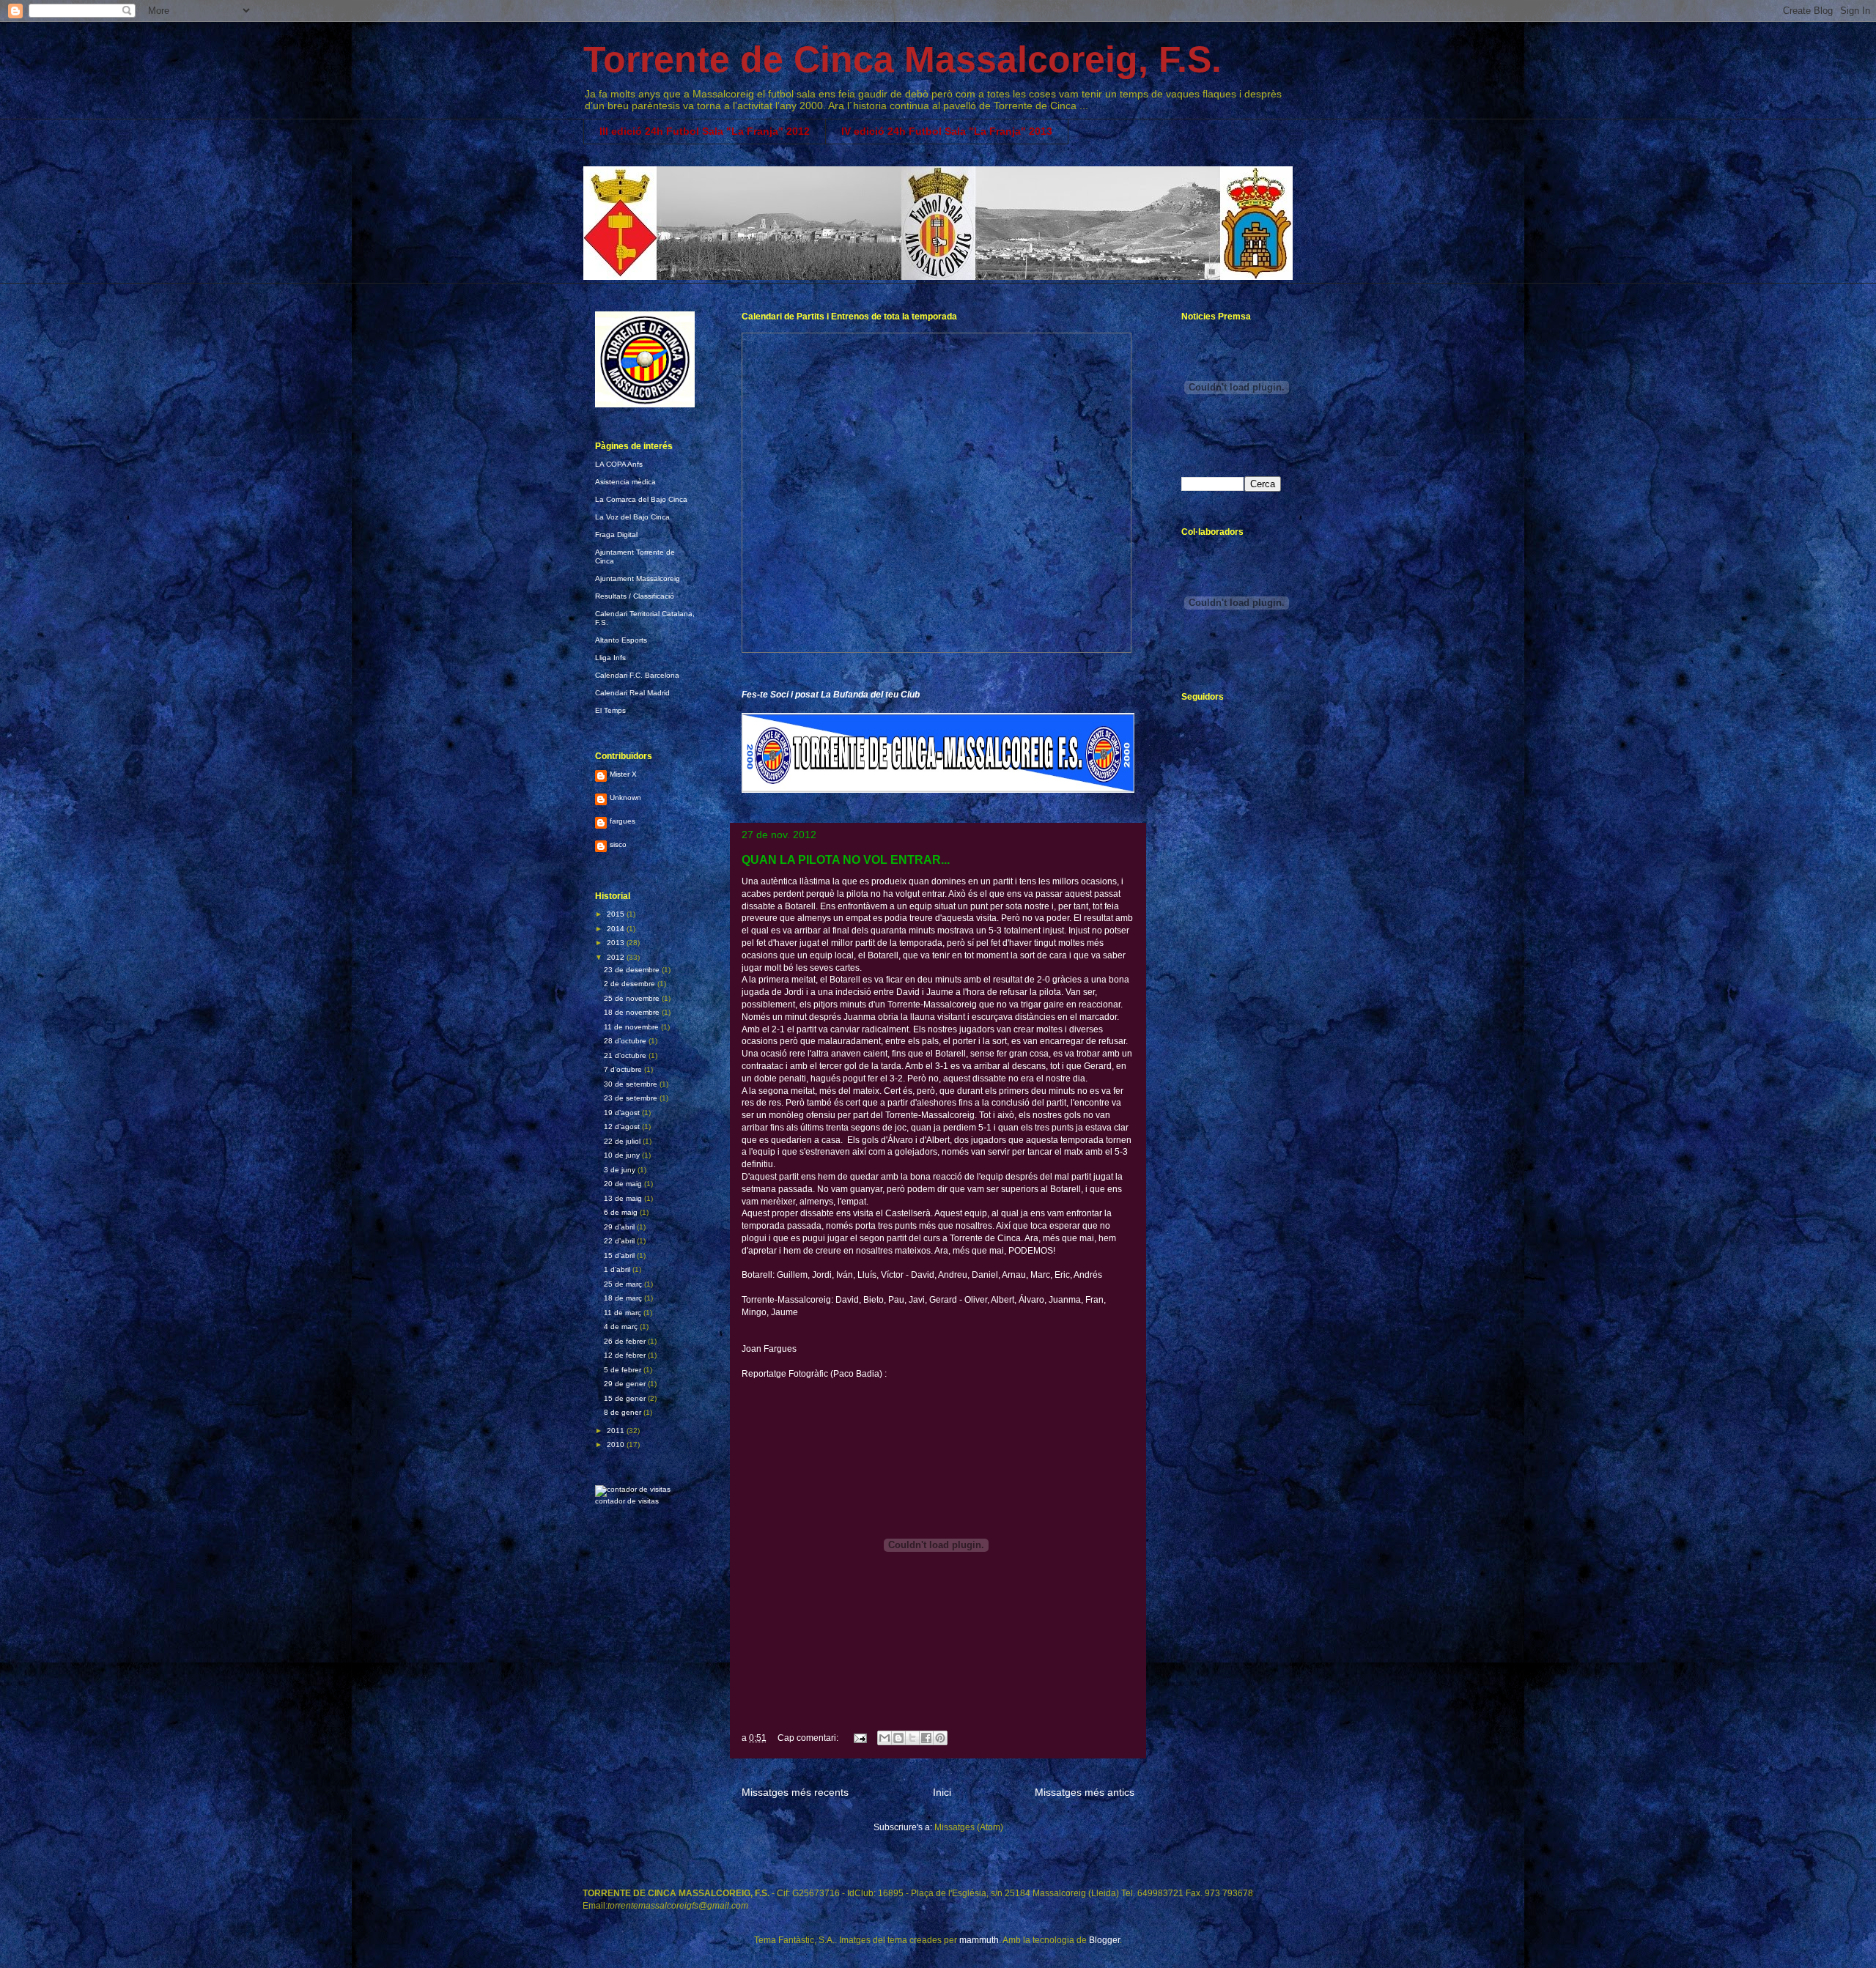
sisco (618, 844)
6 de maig (622, 1212)
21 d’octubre (626, 1055)
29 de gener (626, 1384)
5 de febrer (624, 1370)
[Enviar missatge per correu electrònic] (859, 1738)
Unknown (625, 798)
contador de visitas (627, 1501)
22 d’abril (620, 1241)
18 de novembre (633, 1012)
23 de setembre (632, 1098)
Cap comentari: (809, 1738)
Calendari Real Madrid (632, 693)
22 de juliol (623, 1141)
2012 (617, 957)
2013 (617, 943)
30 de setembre (632, 1084)
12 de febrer (626, 1355)
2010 (617, 1444)
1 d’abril (618, 1269)
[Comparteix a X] (912, 1738)
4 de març (622, 1327)
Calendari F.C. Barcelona (637, 675)
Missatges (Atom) (969, 1827)
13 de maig (624, 1198)
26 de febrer (626, 1341)
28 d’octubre (626, 1041)
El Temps (610, 710)
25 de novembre (633, 998)
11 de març (624, 1313)
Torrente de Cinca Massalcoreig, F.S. (902, 59)
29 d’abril (620, 1227)
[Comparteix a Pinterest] (940, 1738)
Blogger (1104, 1940)
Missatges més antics (1085, 1792)
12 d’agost (623, 1127)
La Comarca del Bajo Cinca (641, 499)
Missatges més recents (795, 1792)
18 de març (624, 1298)
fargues (623, 821)
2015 (617, 914)
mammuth (979, 1940)
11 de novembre (632, 1027)
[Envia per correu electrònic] (885, 1738)
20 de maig (624, 1184)
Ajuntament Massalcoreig (638, 578)
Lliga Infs (610, 658)
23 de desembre (633, 970)
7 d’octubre (624, 1069)
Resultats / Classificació (635, 596)
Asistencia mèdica (625, 482)
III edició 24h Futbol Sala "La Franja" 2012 (705, 131)
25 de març (624, 1284)
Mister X (623, 774)
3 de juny (621, 1170)
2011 (617, 1431)
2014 (617, 929)
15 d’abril (620, 1255)
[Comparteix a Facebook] (926, 1738)
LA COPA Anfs (619, 464)
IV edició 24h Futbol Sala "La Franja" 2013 (947, 131)
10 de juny (623, 1155)
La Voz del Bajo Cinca (632, 517)
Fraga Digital (616, 534)
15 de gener (626, 1398)
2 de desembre (631, 984)
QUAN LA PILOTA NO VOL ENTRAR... (846, 860)
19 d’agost (623, 1113)
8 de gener (624, 1412)
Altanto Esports (621, 640)
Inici (942, 1792)
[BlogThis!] (898, 1738)
